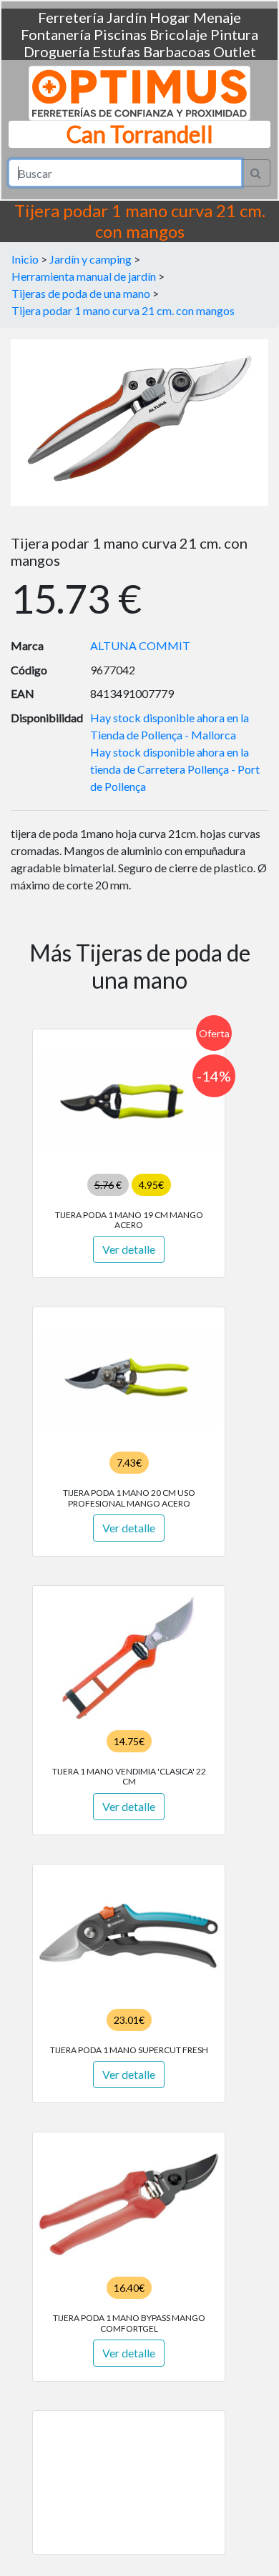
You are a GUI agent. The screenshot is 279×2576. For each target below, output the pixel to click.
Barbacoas (177, 51)
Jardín (127, 17)
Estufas (116, 51)
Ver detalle (129, 1249)
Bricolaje (178, 34)
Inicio (25, 259)
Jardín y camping (90, 259)
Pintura (234, 34)
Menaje (217, 17)
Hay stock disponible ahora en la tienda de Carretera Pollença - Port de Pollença (175, 769)
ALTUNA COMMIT (140, 645)
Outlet (235, 51)
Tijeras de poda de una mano (81, 293)
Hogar (170, 17)
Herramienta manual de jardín (84, 276)
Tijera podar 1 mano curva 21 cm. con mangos (123, 310)
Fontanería (56, 34)
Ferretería (71, 17)
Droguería (57, 51)
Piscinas (120, 34)
